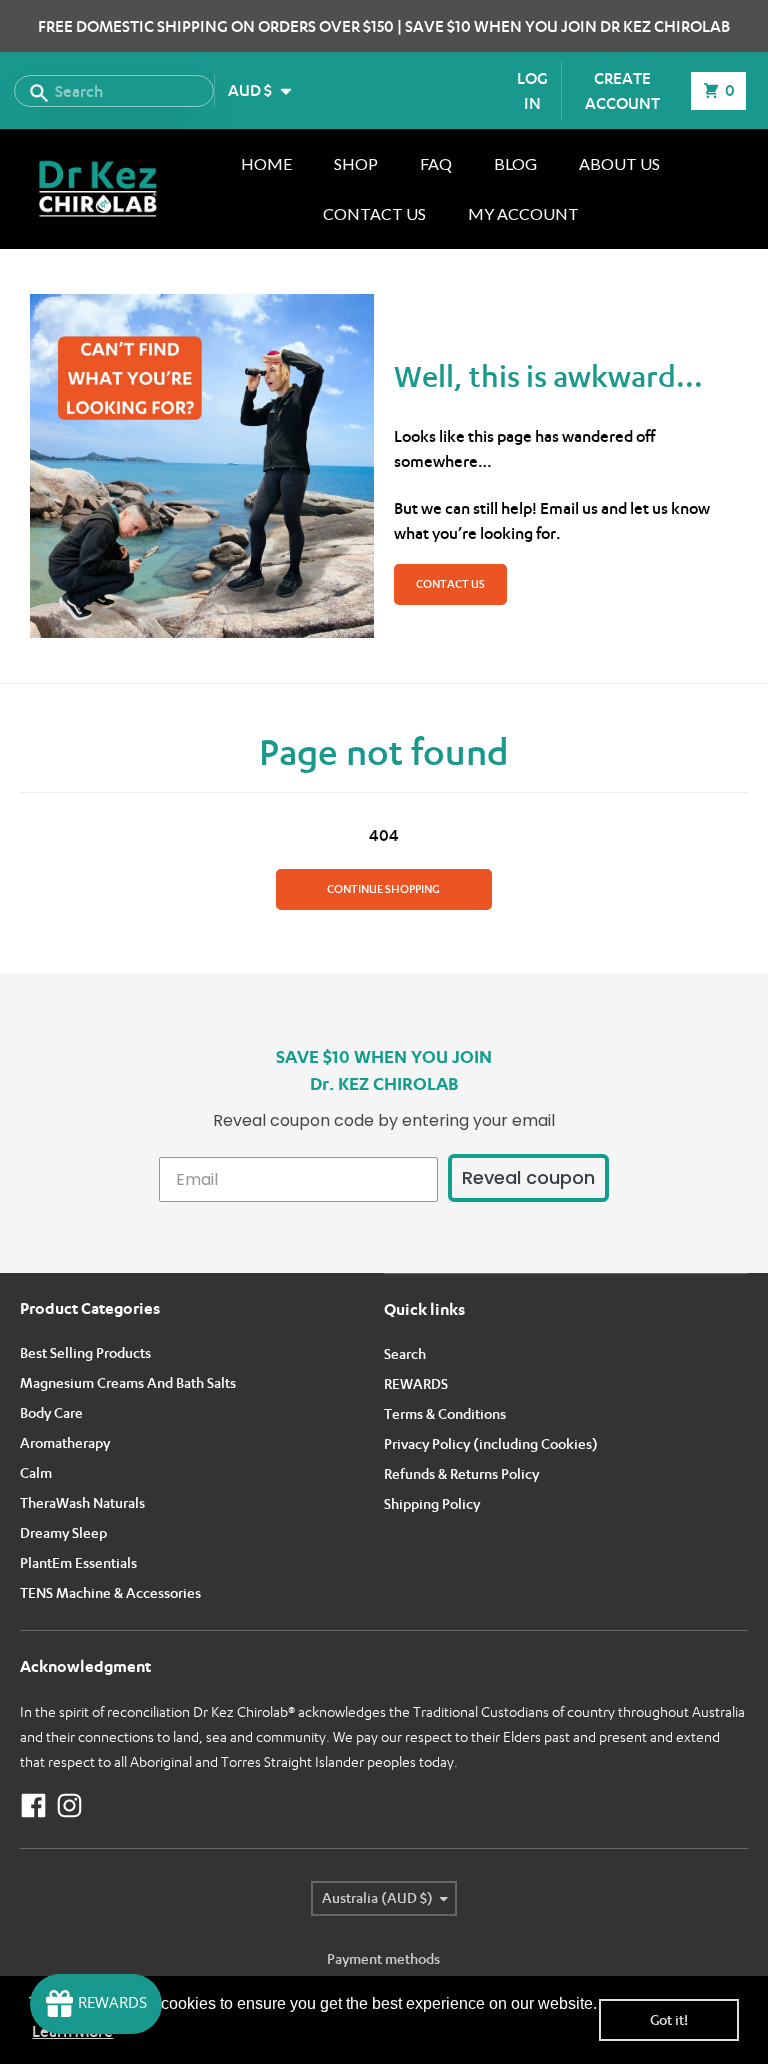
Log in (532, 90)
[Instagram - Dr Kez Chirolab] (69, 1805)
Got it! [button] (669, 2019)
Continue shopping (383, 889)
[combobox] (114, 91)
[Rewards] (96, 2004)
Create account (622, 90)
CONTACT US (450, 584)
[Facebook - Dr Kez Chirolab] (33, 1805)
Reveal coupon (528, 1177)
